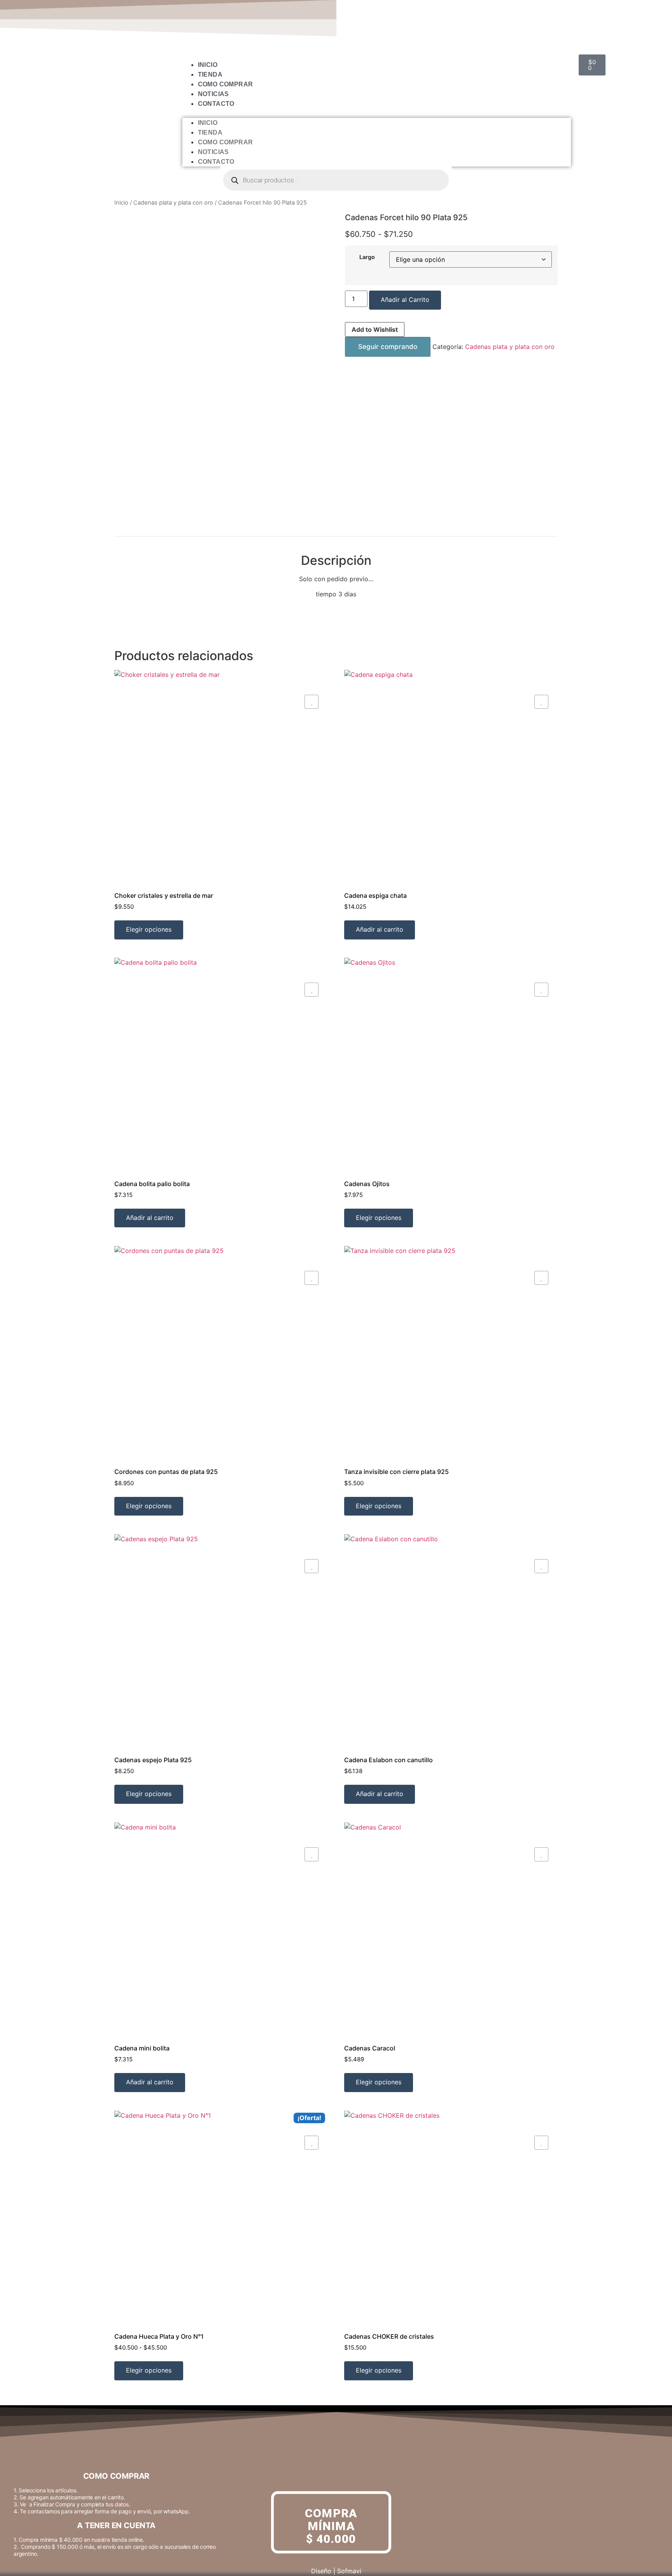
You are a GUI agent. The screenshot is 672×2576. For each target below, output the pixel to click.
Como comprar (226, 84)
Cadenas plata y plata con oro (173, 203)
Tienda (210, 74)
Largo (367, 257)
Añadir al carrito (380, 929)
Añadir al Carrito (405, 300)
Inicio (208, 65)
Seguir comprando (388, 347)
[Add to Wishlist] (311, 702)
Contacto (216, 104)
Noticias (213, 94)
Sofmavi (349, 2571)
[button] (377, 113)
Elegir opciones (149, 929)
